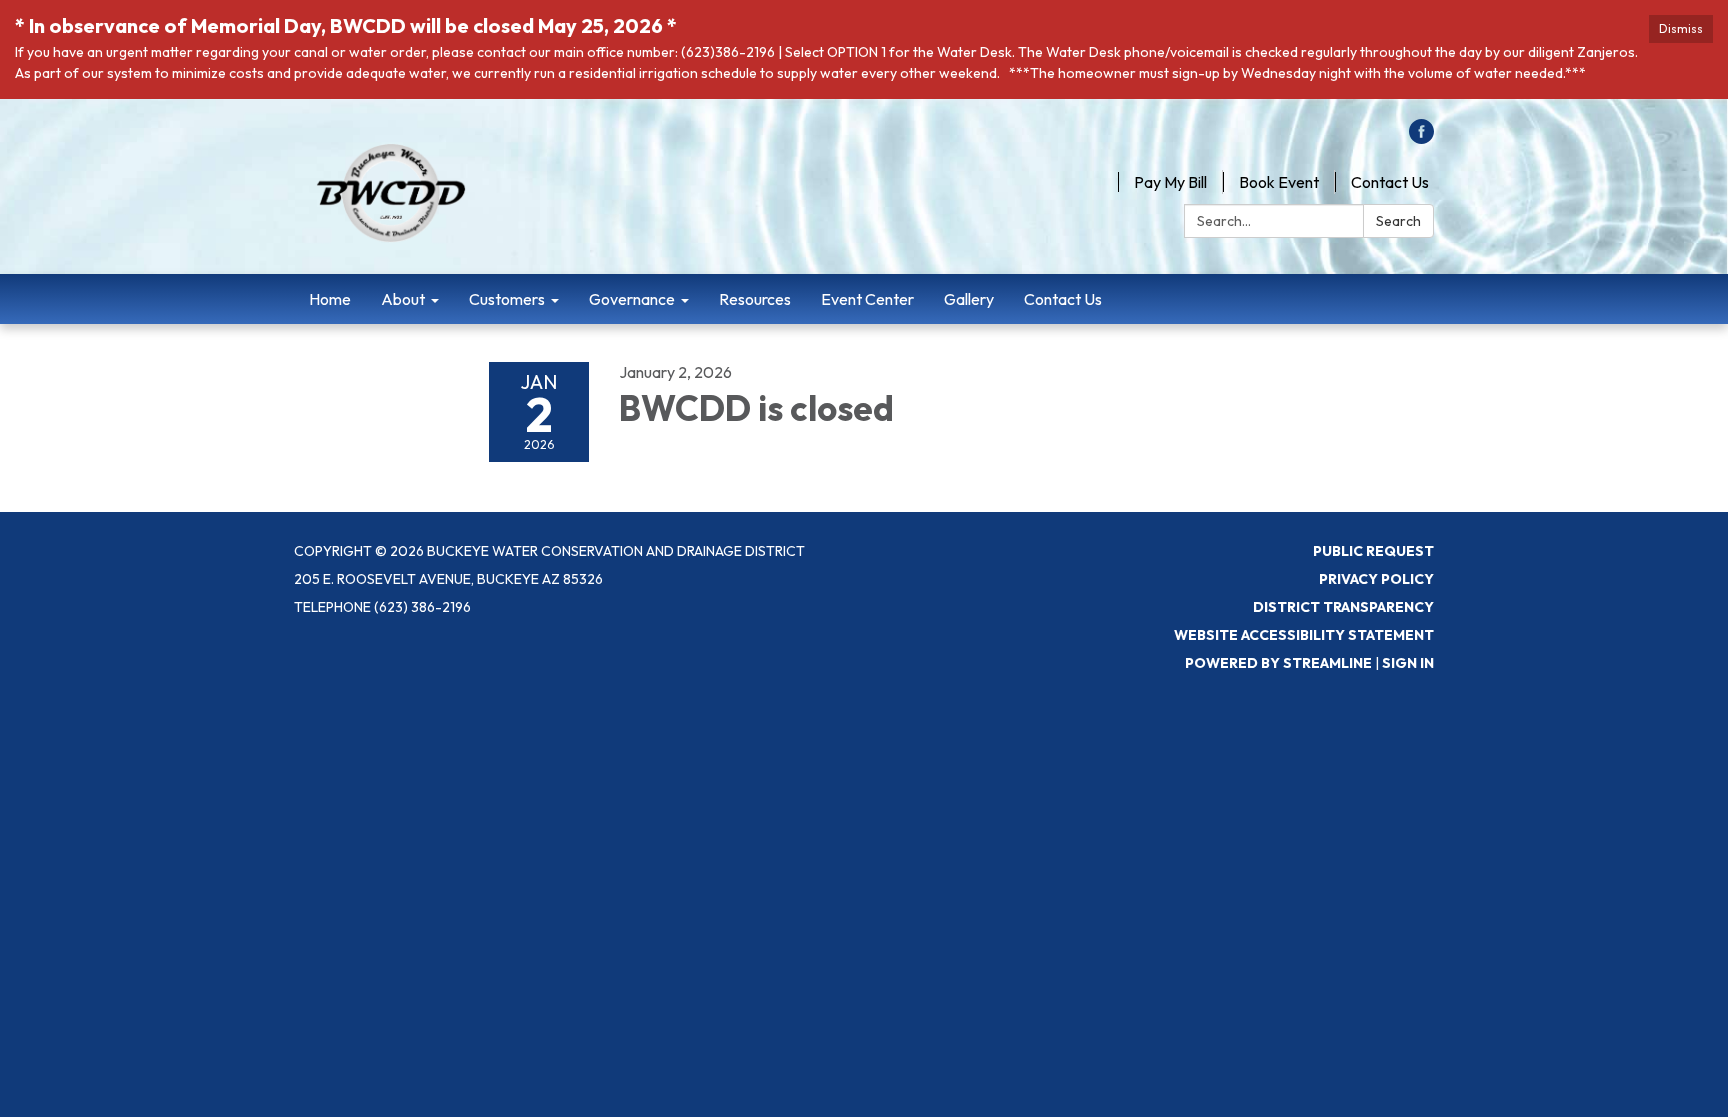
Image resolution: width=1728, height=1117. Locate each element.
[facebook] (1421, 138)
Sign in (1408, 663)
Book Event (1279, 182)
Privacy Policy (1376, 579)
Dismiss (1681, 28)
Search (1398, 221)
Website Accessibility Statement (1304, 635)
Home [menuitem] (330, 299)
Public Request (1373, 551)
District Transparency (1343, 607)
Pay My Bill (1170, 182)
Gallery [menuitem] (969, 299)
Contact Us (1390, 182)
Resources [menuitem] (755, 299)
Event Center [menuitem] (867, 299)
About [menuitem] (403, 299)
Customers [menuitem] (507, 299)
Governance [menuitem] (632, 299)
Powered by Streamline (1278, 663)
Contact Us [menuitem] (1063, 299)
